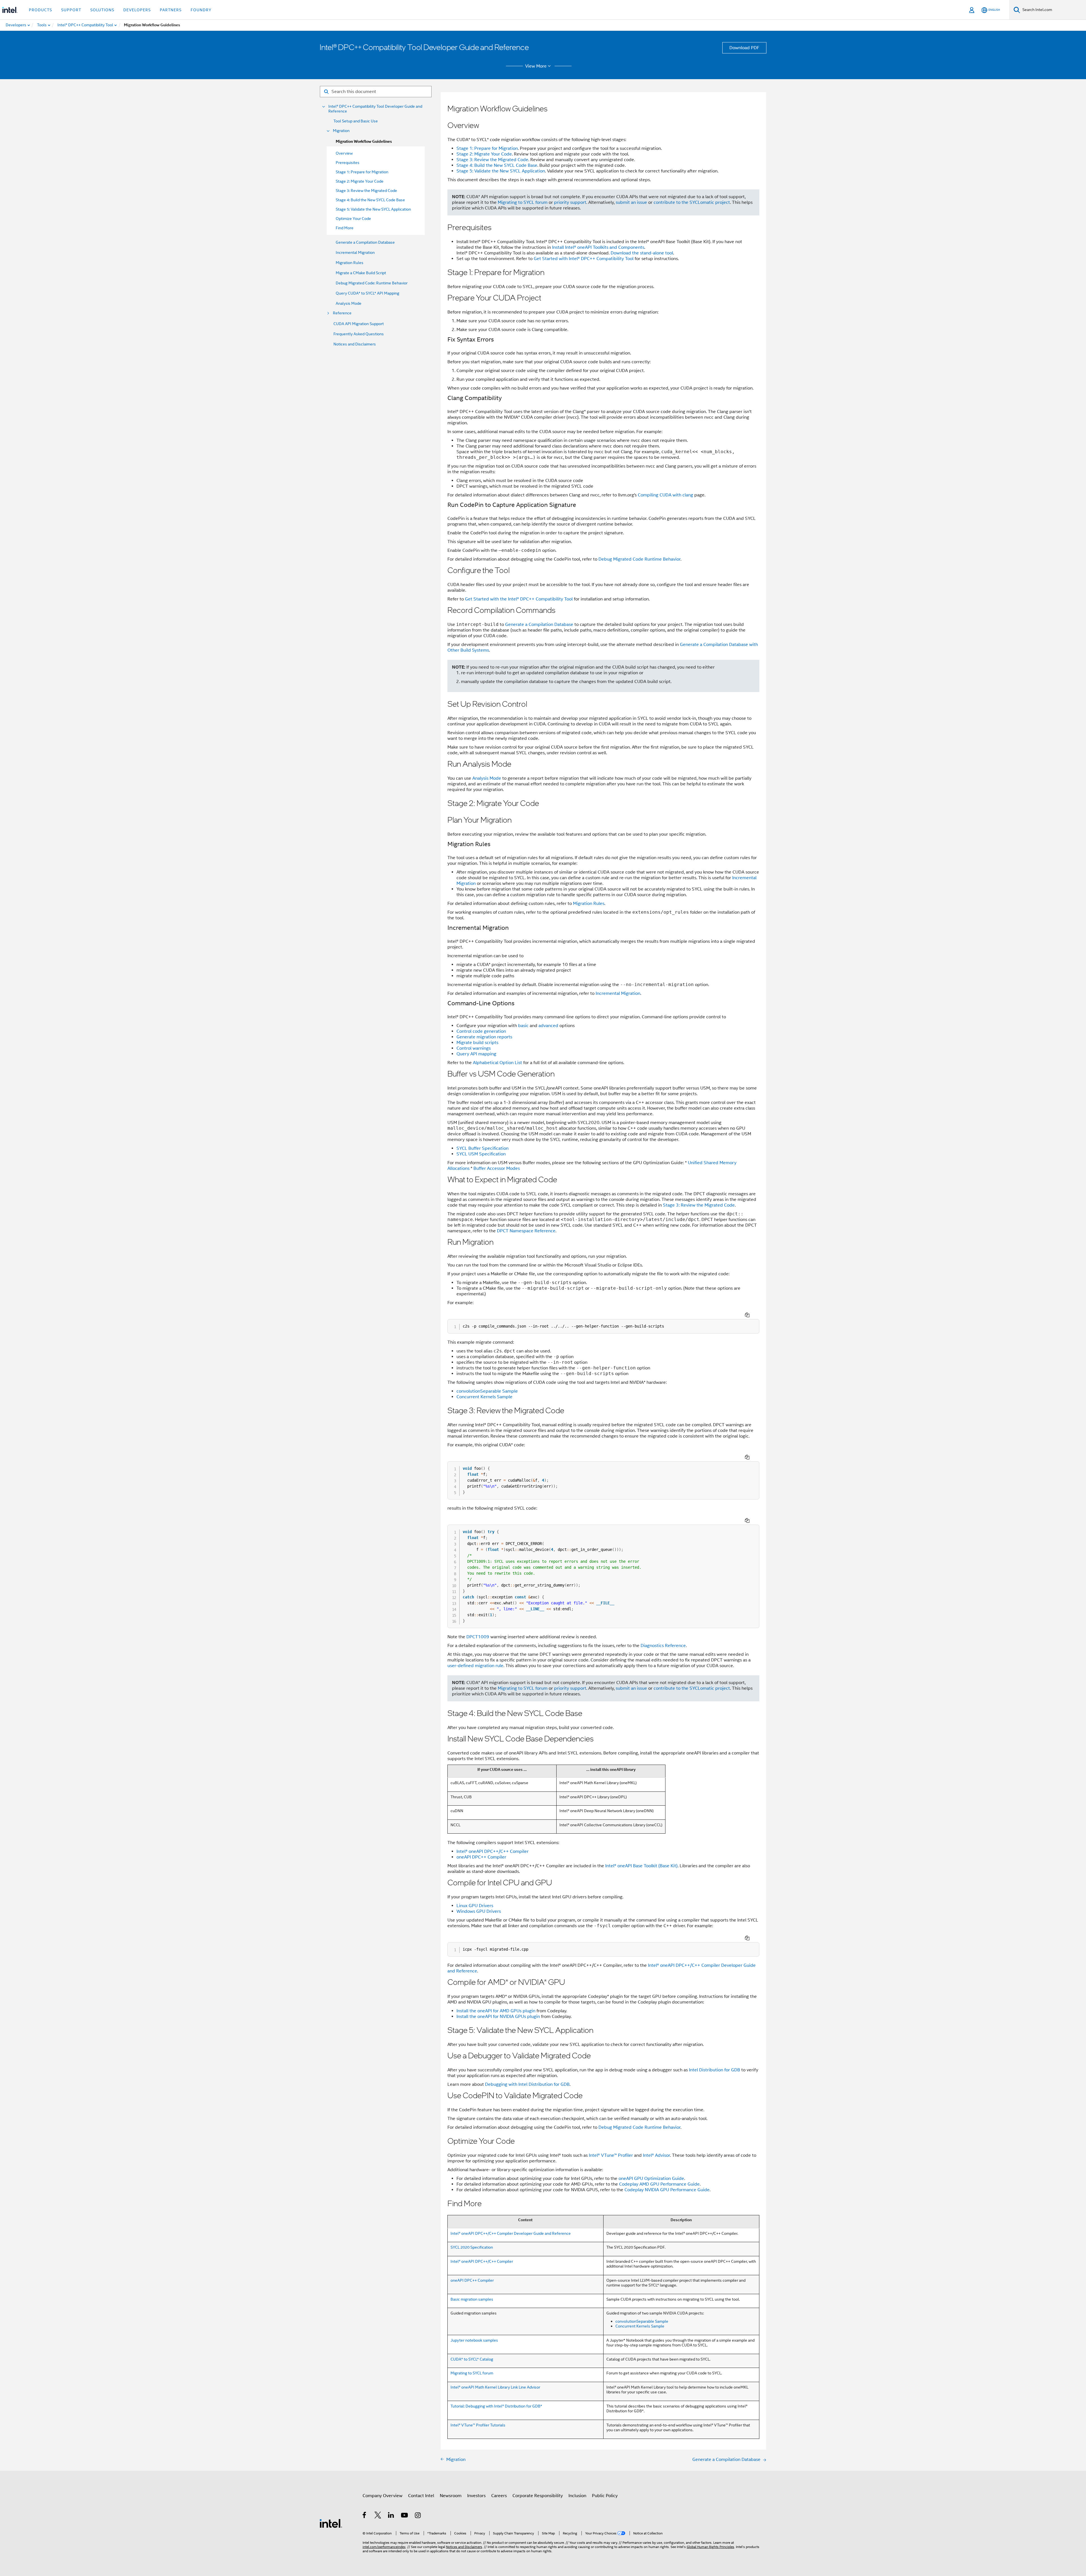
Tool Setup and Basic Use (356, 121)
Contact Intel (421, 2496)
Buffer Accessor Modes (497, 1168)
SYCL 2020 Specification (472, 2247)
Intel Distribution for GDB (715, 2070)
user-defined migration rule (475, 1666)
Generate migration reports (484, 1037)
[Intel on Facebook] (365, 2516)
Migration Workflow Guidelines (364, 141)
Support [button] (71, 10)
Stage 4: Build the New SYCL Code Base (497, 165)
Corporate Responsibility (538, 2496)
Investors (476, 2496)
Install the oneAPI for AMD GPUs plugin (496, 2011)
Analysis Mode (349, 303)
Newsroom (451, 2496)
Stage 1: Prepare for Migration (487, 148)
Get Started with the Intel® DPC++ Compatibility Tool (519, 599)
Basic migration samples (472, 2299)
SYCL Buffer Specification (482, 1148)
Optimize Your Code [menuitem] (353, 219)
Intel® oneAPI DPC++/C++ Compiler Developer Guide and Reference (511, 2233)
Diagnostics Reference (663, 1646)
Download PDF (744, 48)
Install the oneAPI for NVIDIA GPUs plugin (498, 2017)
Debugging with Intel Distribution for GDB (527, 2084)
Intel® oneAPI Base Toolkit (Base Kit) (641, 1866)
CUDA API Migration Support (359, 324)
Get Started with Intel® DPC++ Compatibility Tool (584, 259)
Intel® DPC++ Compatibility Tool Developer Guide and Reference (375, 109)
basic (523, 1026)
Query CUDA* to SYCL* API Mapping (368, 293)
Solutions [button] (102, 10)
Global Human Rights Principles (710, 2547)
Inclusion (577, 2496)
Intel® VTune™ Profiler (611, 2155)
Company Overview (383, 2496)
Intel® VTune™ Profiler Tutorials (478, 2425)
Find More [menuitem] (345, 228)
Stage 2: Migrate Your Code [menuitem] (360, 181)
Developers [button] (137, 10)
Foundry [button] (201, 10)
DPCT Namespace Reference (526, 1231)
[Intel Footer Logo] (331, 2523)
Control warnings (474, 1048)
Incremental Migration (355, 252)
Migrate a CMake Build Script (361, 273)
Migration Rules (350, 263)
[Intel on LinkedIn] (391, 2516)
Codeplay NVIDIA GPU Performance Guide (667, 2190)
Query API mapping (476, 1054)
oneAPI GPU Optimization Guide (651, 2179)
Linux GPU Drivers (475, 1906)
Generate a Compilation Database (365, 242)
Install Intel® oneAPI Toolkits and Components (598, 247)
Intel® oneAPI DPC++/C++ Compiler (493, 1851)
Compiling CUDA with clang (665, 495)
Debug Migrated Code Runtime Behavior (639, 559)
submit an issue (631, 202)
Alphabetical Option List (497, 1063)
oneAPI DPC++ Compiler (481, 1857)
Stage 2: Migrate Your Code (484, 154)
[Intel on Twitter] (378, 2516)
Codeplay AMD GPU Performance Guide (659, 2184)
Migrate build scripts (477, 1043)
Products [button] (40, 10)
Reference (342, 313)
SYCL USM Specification (481, 1154)
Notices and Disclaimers (355, 344)
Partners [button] (171, 10)
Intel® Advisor (656, 2155)
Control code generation (481, 1031)
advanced (548, 1026)
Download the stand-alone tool (642, 253)
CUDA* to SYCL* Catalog (472, 2359)
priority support (570, 202)
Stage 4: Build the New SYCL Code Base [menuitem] (370, 200)
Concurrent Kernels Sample (484, 1397)
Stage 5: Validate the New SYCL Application (501, 171)
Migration (341, 131)
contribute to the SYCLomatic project (692, 202)
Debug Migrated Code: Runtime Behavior (372, 283)
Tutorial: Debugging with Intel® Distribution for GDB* (496, 2406)
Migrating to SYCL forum (523, 202)
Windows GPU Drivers (479, 1911)
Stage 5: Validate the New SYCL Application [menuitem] (373, 209)
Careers (499, 2496)
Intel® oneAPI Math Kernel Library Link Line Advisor (495, 2387)
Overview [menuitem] (344, 153)
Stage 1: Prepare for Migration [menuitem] (362, 172)
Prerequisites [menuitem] (348, 163)
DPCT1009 (478, 1637)
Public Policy (605, 2496)
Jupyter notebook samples (474, 2340)
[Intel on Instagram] (418, 2516)
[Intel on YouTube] (405, 2516)
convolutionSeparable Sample (487, 1391)
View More (536, 66)
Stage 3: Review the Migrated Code (492, 160)
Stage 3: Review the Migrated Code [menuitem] (366, 191)
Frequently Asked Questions (359, 334)
